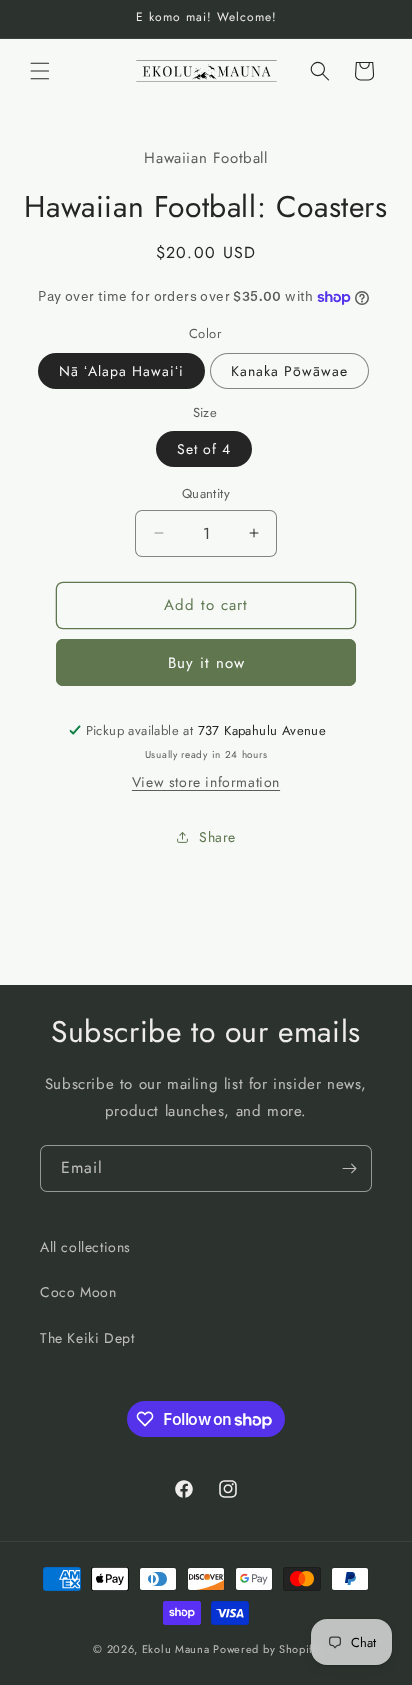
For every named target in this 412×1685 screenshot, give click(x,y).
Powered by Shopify (266, 1649)
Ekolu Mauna (176, 1649)
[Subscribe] (349, 1168)
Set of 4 (204, 449)
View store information (206, 782)
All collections (85, 1247)
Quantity (206, 493)
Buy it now (206, 663)
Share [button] (217, 837)
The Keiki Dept (87, 1338)
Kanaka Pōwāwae (289, 371)
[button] (40, 71)
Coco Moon (78, 1292)
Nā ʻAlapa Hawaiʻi (121, 371)
